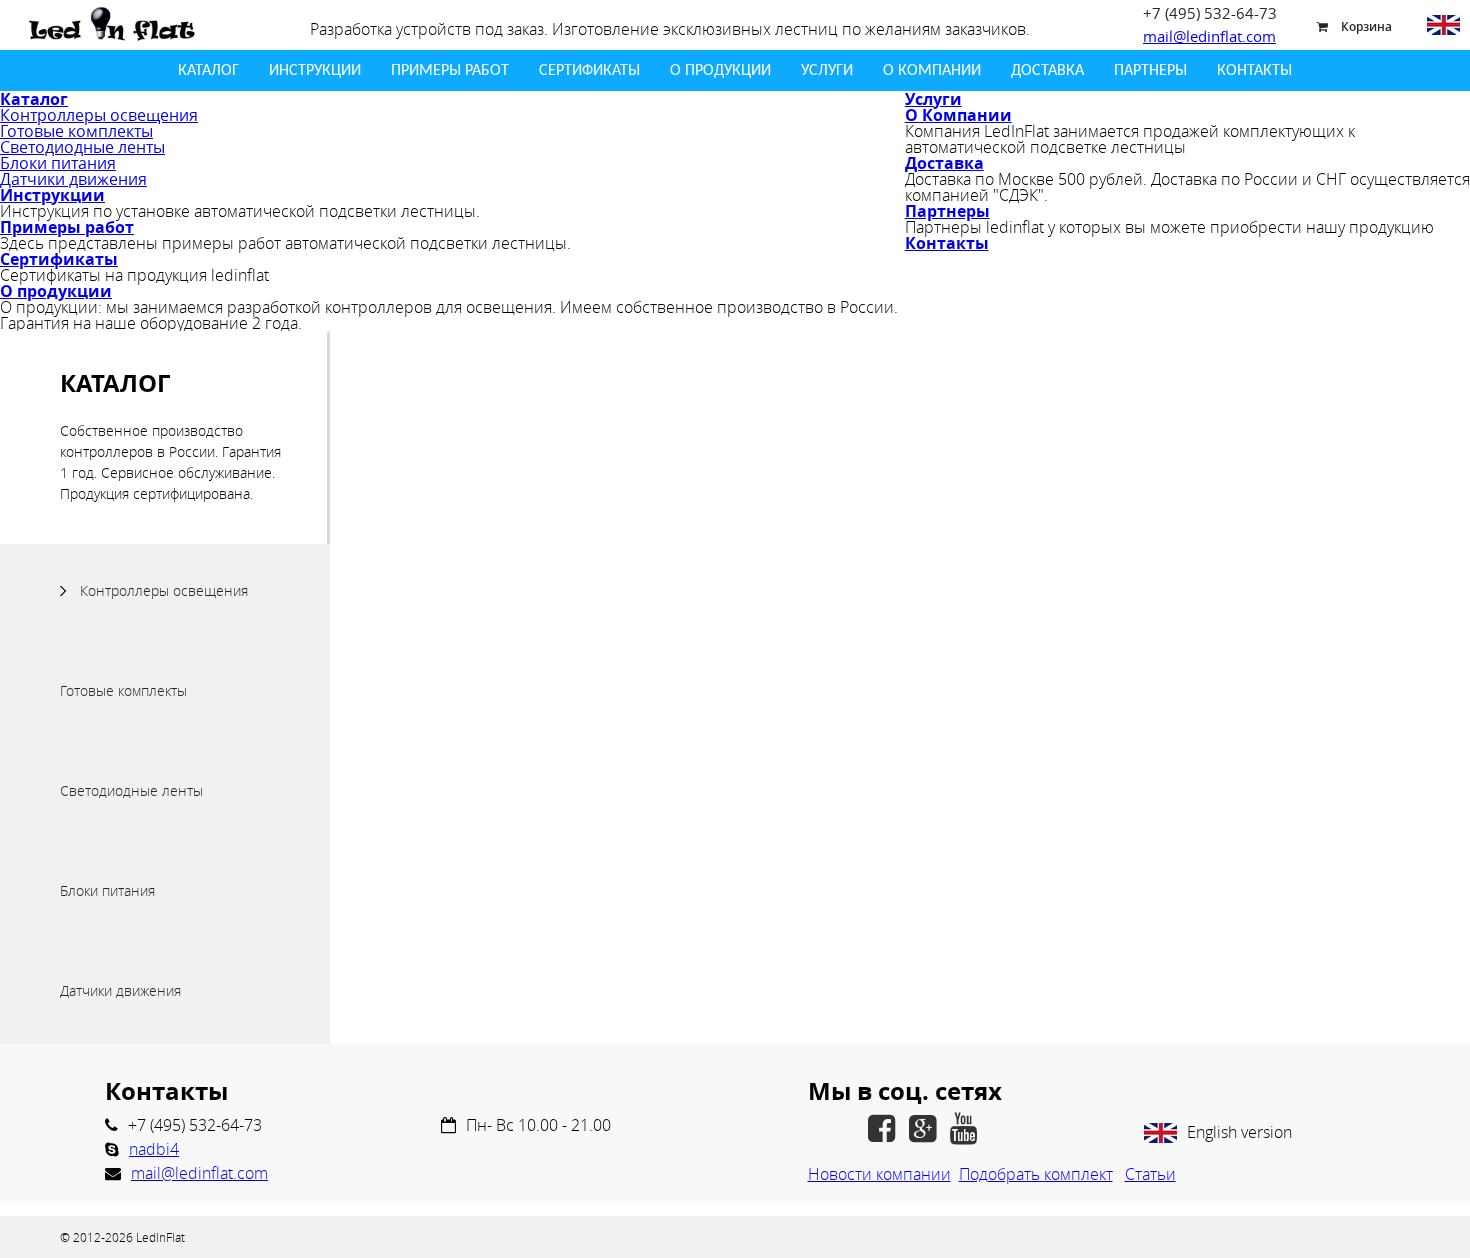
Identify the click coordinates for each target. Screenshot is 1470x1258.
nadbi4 (154, 1149)
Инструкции (315, 71)
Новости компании (879, 1174)
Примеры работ (450, 71)
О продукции (720, 71)
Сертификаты (589, 71)
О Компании (932, 71)
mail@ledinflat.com (1209, 36)
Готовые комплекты (76, 131)
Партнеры (1150, 71)
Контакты (1254, 71)
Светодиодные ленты (82, 147)
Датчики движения (73, 179)
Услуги (827, 71)
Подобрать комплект (1036, 1174)
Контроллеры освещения (99, 115)
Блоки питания (58, 163)
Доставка (1047, 71)
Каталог (208, 71)
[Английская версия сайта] (1443, 25)
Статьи (1150, 1174)
